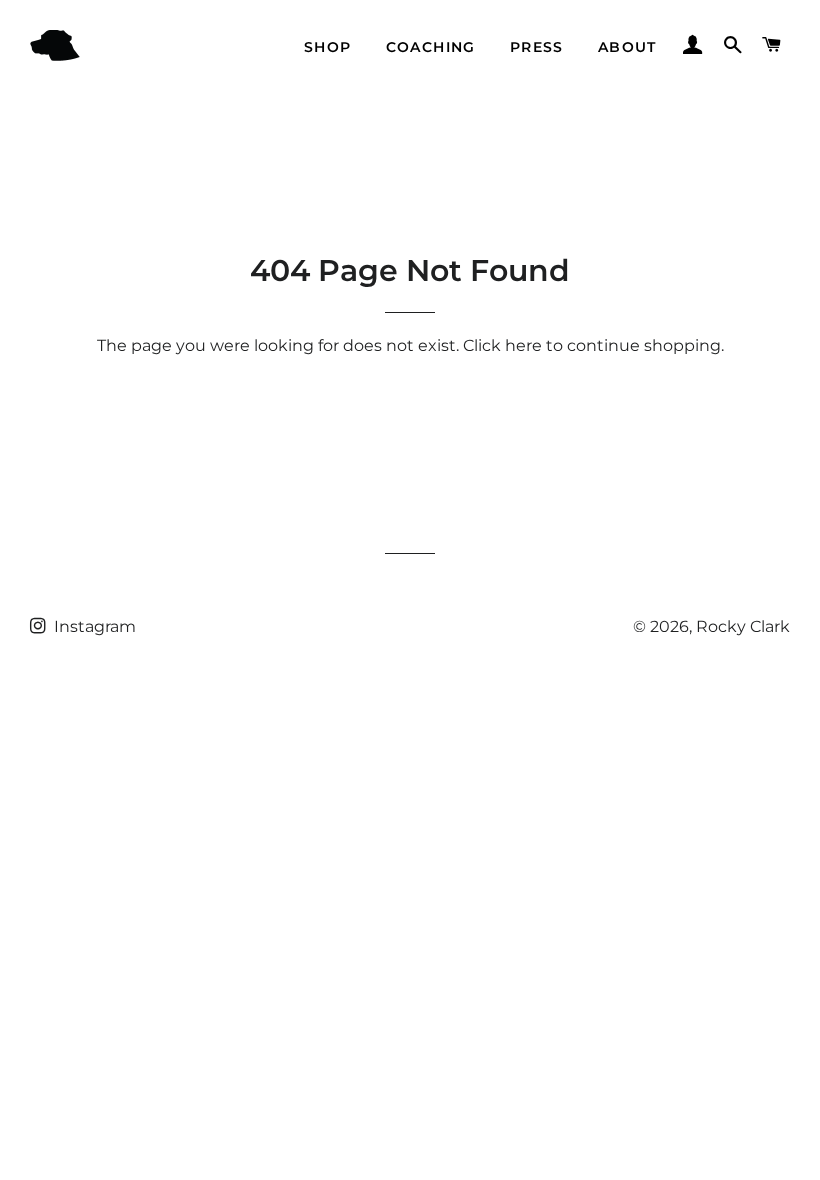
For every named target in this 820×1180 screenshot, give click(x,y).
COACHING (431, 47)
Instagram (93, 626)
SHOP (328, 47)
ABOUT (627, 47)
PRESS (537, 47)
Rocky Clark (743, 626)
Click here (502, 345)
